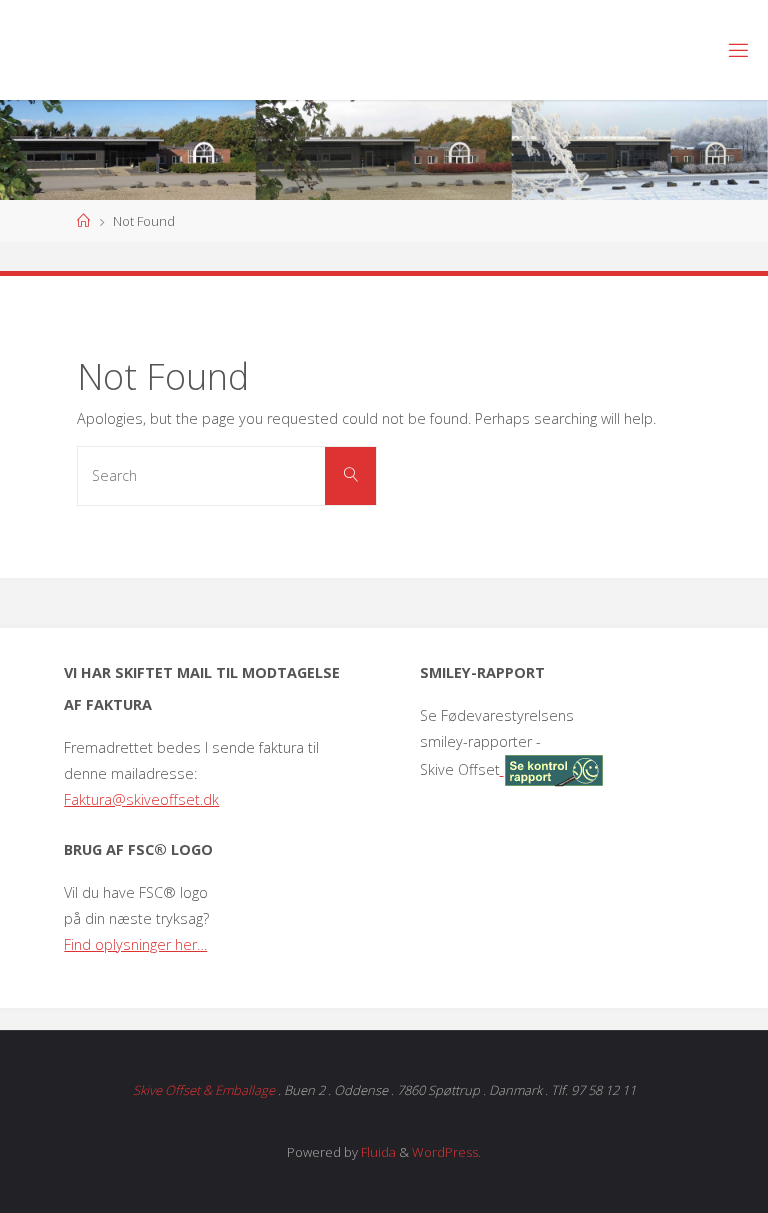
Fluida (377, 1152)
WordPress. (446, 1152)
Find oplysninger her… (135, 944)
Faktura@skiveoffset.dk (141, 799)
